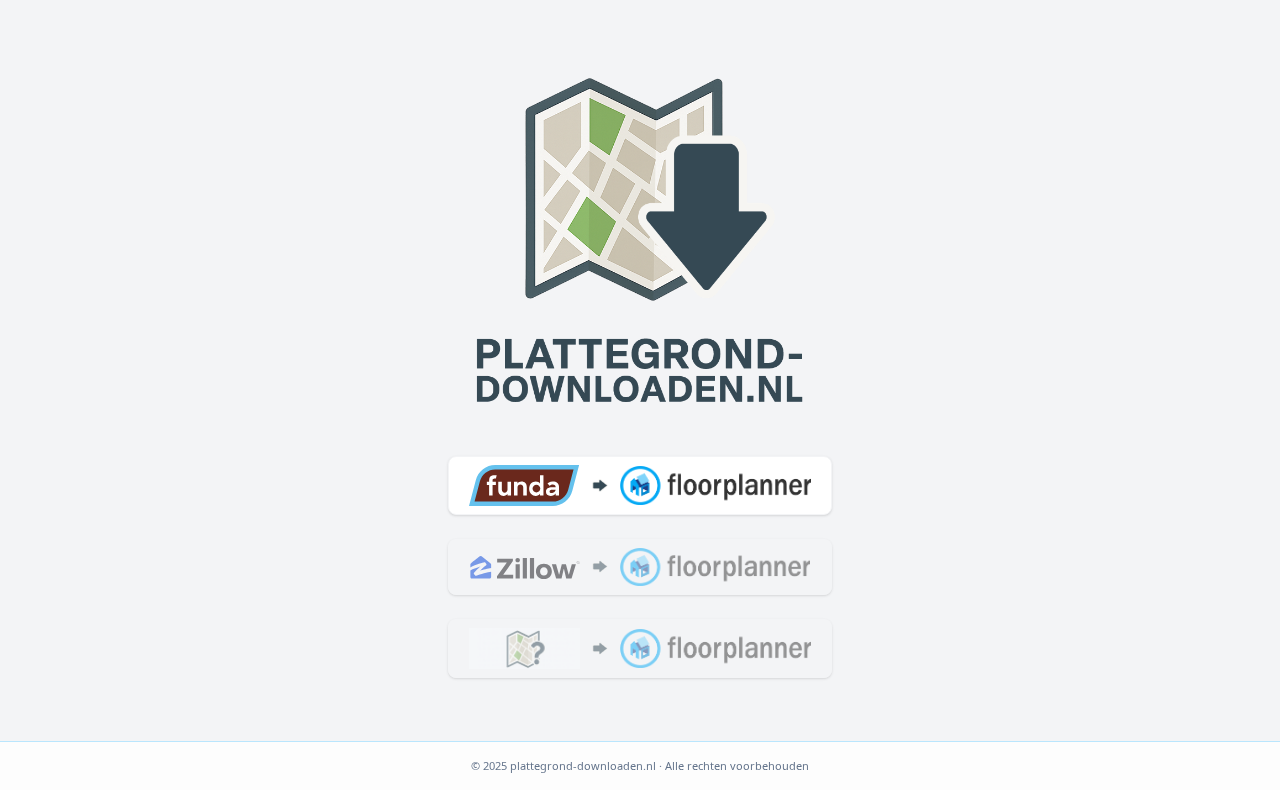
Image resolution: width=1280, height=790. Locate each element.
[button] (640, 485)
